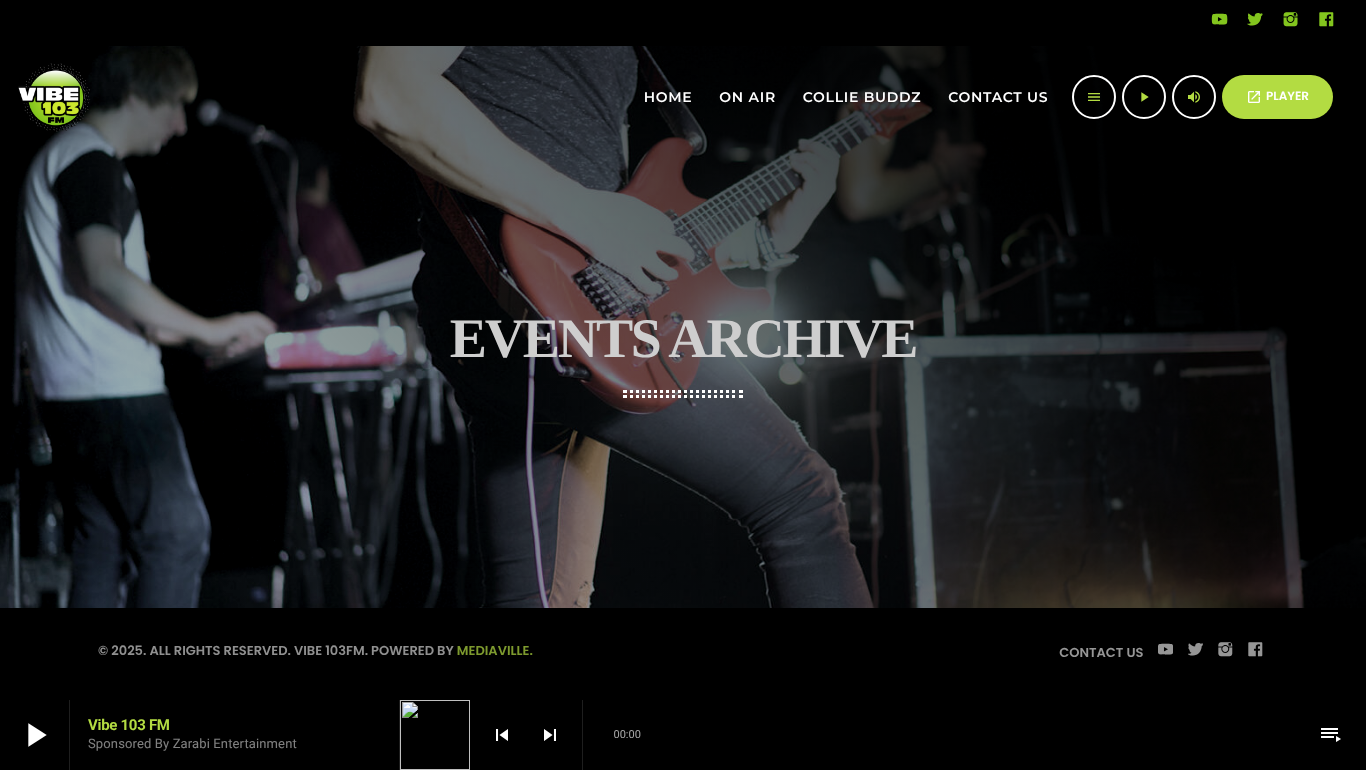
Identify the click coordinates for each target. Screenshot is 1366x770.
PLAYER (1277, 96)
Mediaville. (495, 650)
